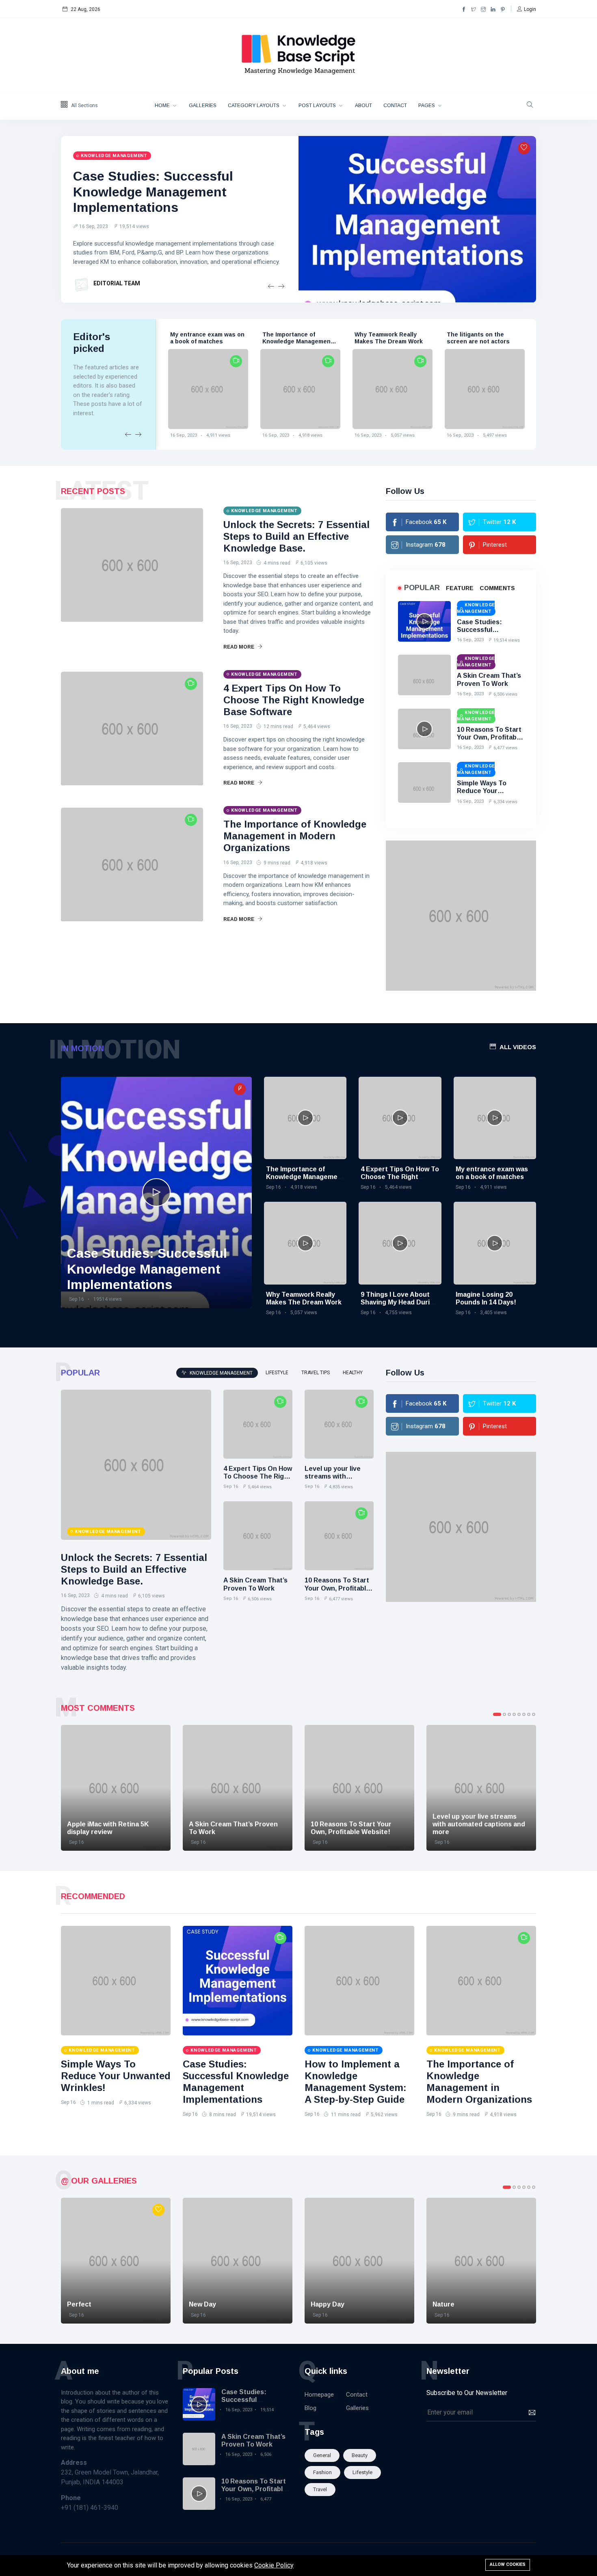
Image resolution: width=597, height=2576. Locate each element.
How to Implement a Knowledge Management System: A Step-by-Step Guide (356, 2081)
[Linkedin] (493, 9)
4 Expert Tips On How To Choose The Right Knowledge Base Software (294, 700)
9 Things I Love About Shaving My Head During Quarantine (399, 1302)
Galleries (203, 106)
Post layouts (318, 106)
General (322, 2455)
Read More (239, 647)
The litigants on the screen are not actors (478, 338)
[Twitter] (474, 9)
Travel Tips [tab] (316, 1373)
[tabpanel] (116, 1788)
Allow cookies (508, 2564)
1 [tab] (497, 1714)
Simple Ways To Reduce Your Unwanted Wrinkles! (489, 791)
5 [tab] (519, 1714)
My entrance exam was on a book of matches (207, 338)
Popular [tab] (422, 588)
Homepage (319, 2395)
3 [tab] (509, 1714)
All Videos (518, 1047)
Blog (310, 2408)
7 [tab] (529, 1714)
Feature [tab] (460, 588)
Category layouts (254, 106)
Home (163, 106)
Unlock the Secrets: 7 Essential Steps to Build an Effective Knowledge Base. (296, 536)
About (363, 106)
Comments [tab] (497, 588)
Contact (395, 106)
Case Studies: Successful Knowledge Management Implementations (153, 192)
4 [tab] (514, 1714)
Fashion (322, 2472)
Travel (320, 2489)
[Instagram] (483, 9)
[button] (527, 9)
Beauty (360, 2455)
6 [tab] (524, 1714)
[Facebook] (464, 9)
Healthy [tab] (353, 1373)
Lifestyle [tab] (277, 1373)
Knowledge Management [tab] (221, 1373)
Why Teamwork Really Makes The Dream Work (389, 338)
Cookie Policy (274, 2565)
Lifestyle (362, 2472)
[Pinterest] (503, 9)
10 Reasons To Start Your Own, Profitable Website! (490, 737)
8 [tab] (534, 1714)
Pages (427, 106)
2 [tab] (504, 1714)
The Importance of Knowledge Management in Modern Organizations (298, 341)
